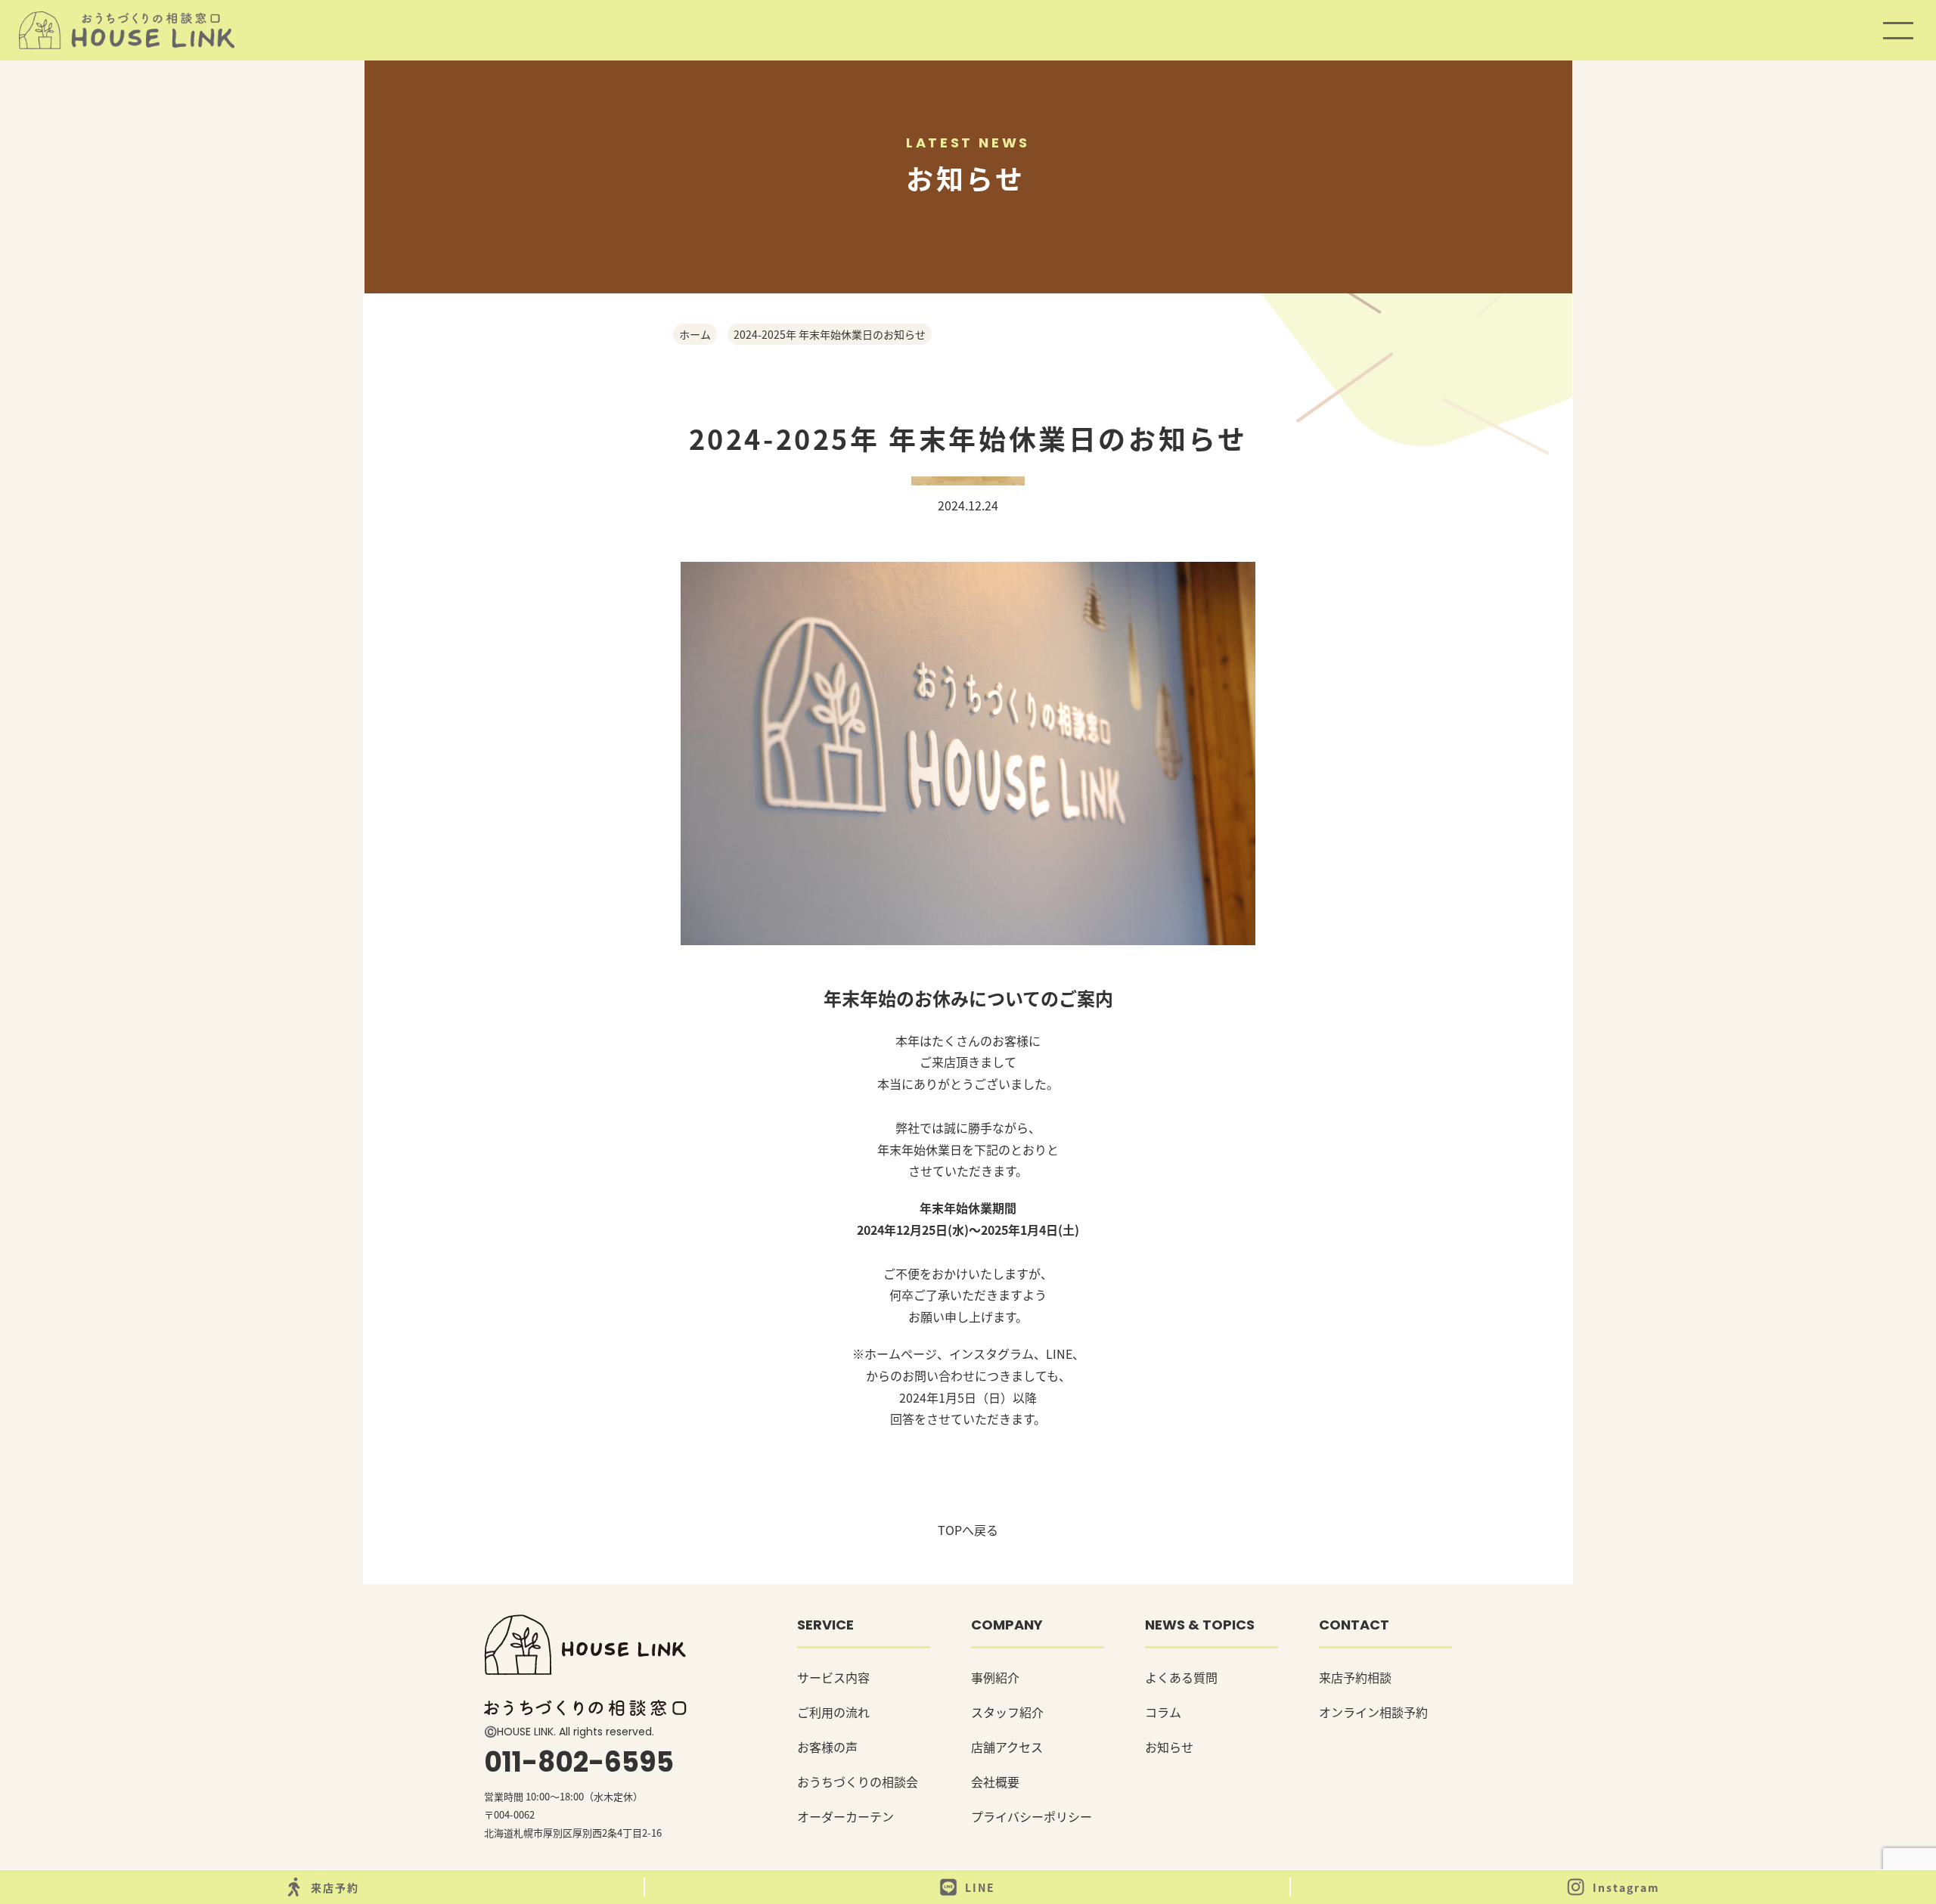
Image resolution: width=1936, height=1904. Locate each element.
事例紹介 (995, 1677)
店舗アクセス (1007, 1747)
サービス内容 (833, 1677)
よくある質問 (1181, 1677)
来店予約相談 (1355, 1677)
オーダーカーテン (845, 1816)
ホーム (695, 334)
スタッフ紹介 (1007, 1712)
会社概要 (995, 1782)
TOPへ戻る (968, 1530)
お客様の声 (827, 1747)
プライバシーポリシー (1032, 1816)
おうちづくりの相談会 (858, 1782)
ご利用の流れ (833, 1712)
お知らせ (1169, 1747)
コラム (1163, 1712)
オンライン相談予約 (1373, 1712)
